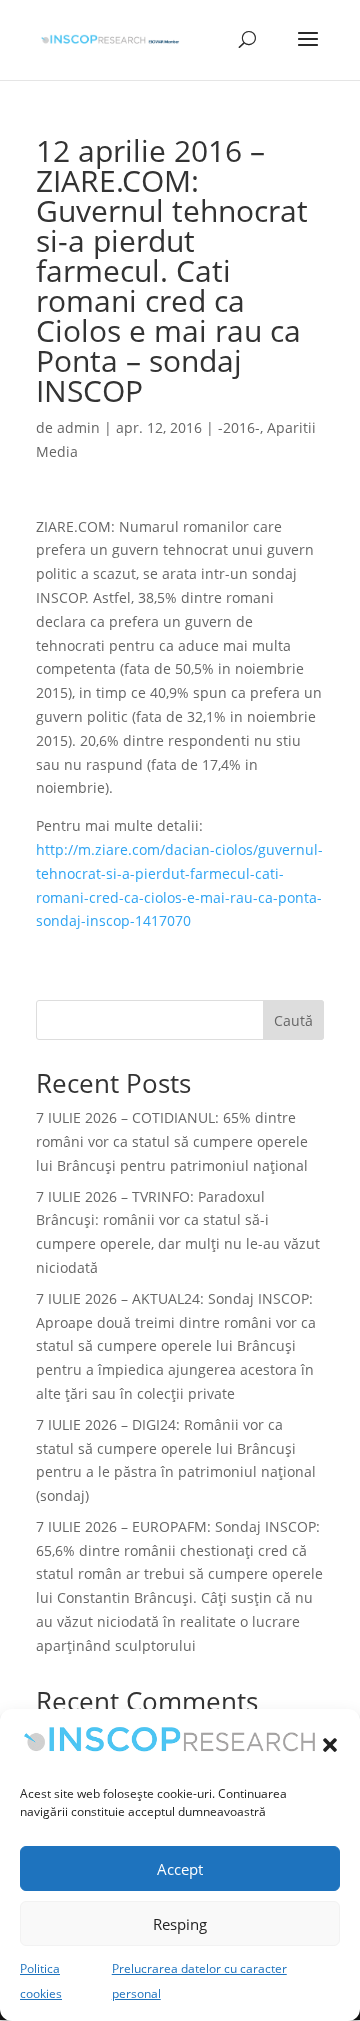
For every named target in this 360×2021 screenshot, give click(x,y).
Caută (293, 1020)
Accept (180, 1869)
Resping (180, 1924)
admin (78, 427)
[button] (330, 1745)
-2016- (239, 427)
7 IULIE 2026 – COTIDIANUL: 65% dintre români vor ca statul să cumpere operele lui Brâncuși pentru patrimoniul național (172, 1141)
